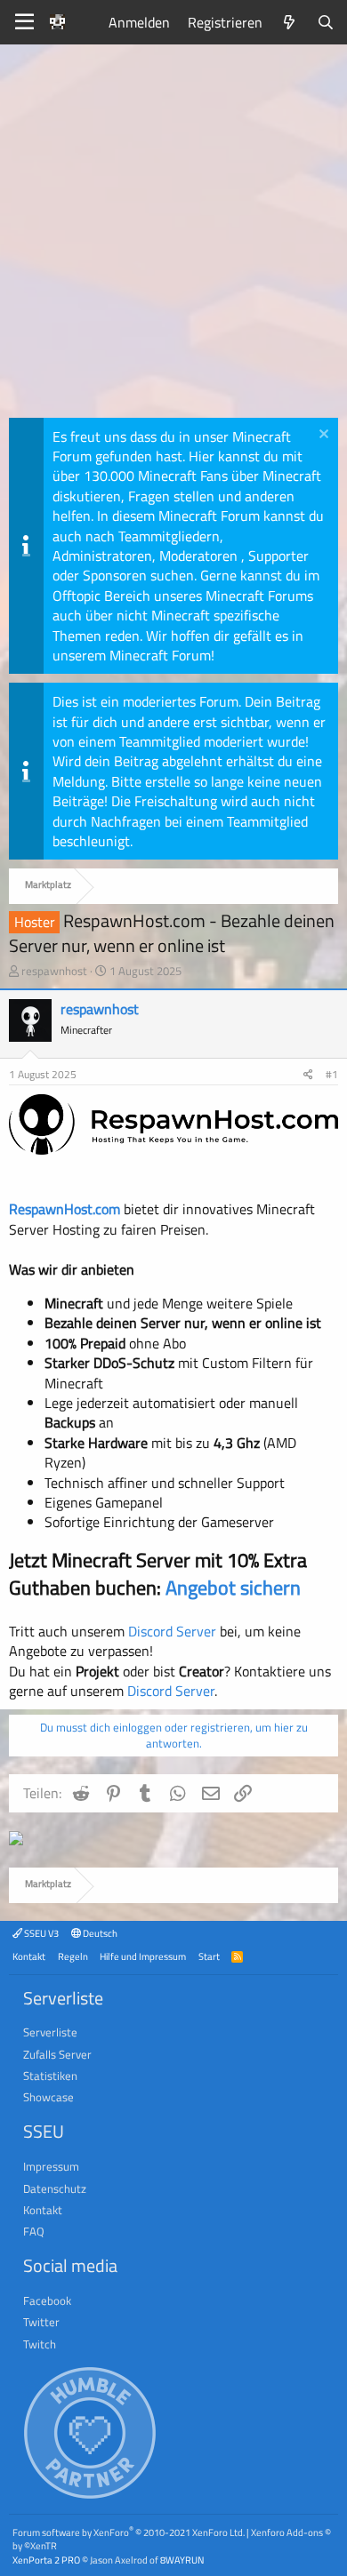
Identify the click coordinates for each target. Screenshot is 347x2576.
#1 (332, 1074)
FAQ (34, 2231)
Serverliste (50, 2032)
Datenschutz (55, 2188)
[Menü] (24, 22)
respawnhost (54, 971)
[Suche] (325, 22)
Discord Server (172, 1631)
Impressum (51, 2166)
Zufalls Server (57, 2054)
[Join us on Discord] (16, 1840)
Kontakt (29, 1956)
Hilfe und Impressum (143, 1956)
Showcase (48, 2097)
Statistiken (50, 2076)
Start (209, 1956)
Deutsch (99, 1933)
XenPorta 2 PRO (46, 2560)
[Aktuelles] (290, 22)
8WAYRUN (182, 2560)
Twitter (41, 2322)
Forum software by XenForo (129, 2532)
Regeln (73, 1956)
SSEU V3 (40, 1933)
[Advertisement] (173, 236)
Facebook (47, 2300)
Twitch (40, 2344)
